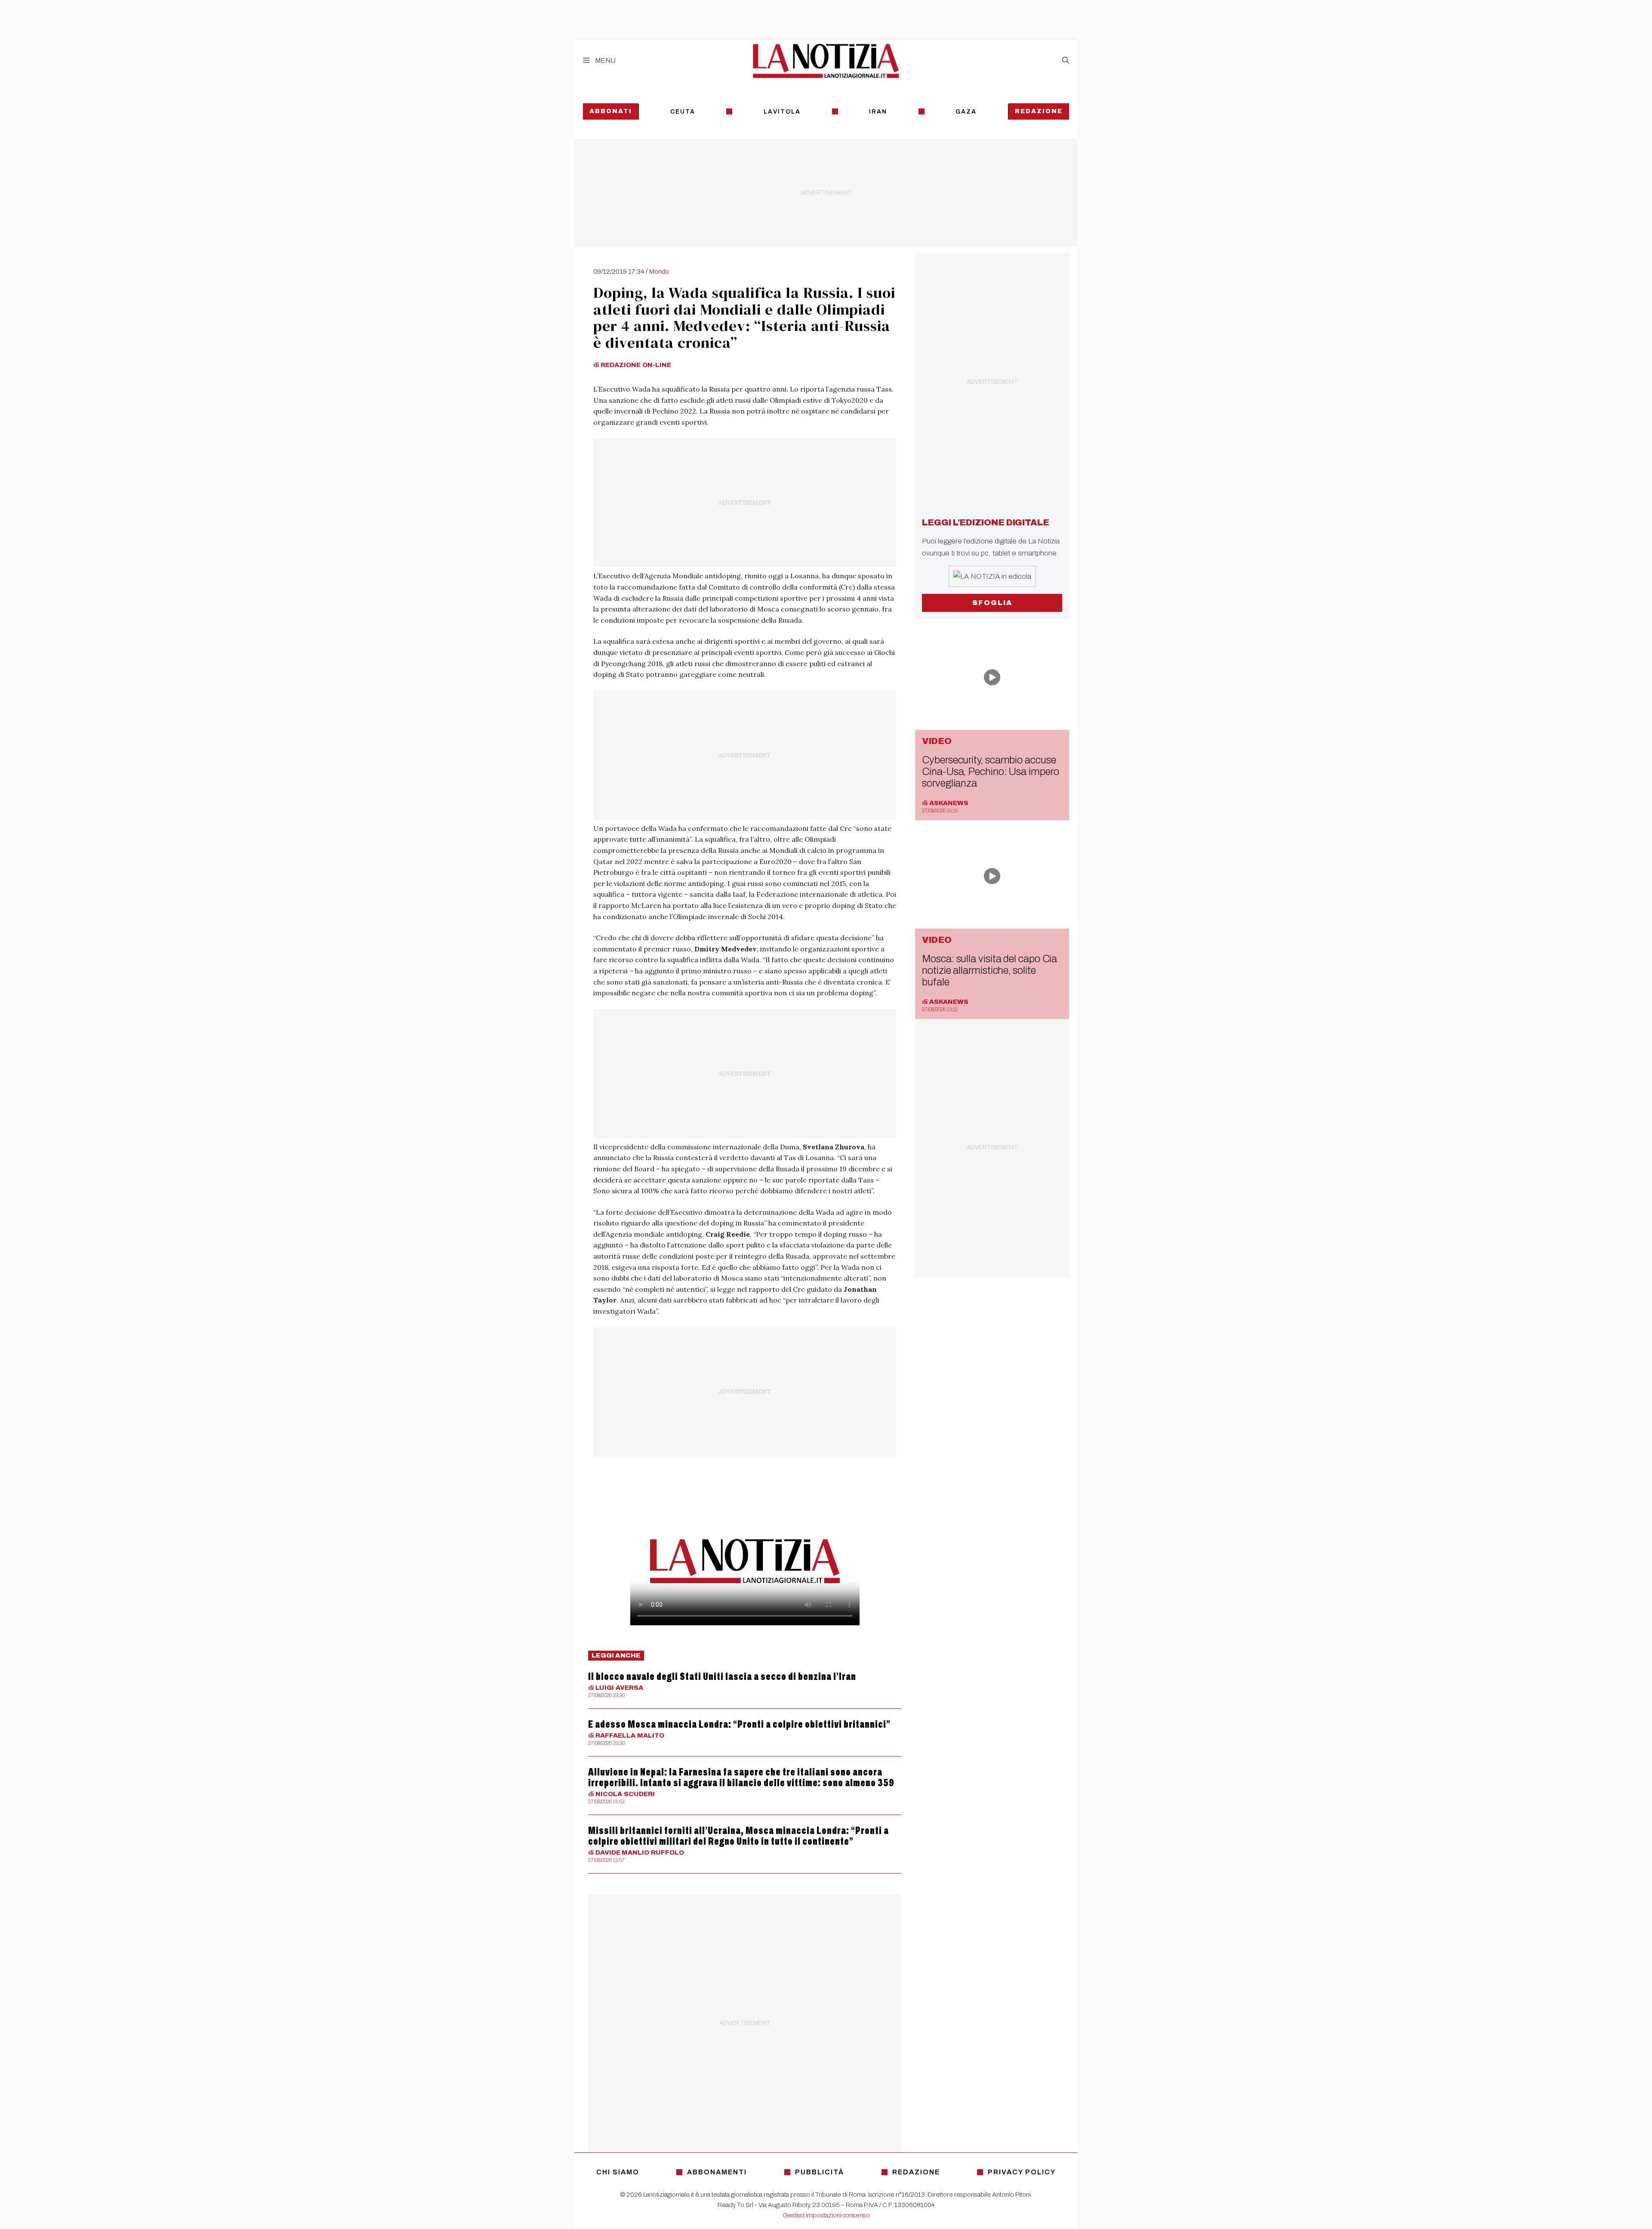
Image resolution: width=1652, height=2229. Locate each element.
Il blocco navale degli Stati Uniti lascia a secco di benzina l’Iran (722, 1676)
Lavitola (782, 112)
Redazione (1039, 111)
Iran (878, 112)
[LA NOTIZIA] (826, 61)
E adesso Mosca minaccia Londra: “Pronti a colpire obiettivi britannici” (739, 1724)
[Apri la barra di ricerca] (1066, 61)
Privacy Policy (1022, 2172)
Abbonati (611, 111)
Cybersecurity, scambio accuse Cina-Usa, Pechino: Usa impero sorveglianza (990, 772)
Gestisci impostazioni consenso (826, 2215)
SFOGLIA (992, 603)
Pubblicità (820, 2172)
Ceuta (683, 112)
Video (937, 741)
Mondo (659, 272)
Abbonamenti (717, 2172)
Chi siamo (618, 2172)
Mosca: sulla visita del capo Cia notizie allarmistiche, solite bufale (989, 970)
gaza (966, 112)
